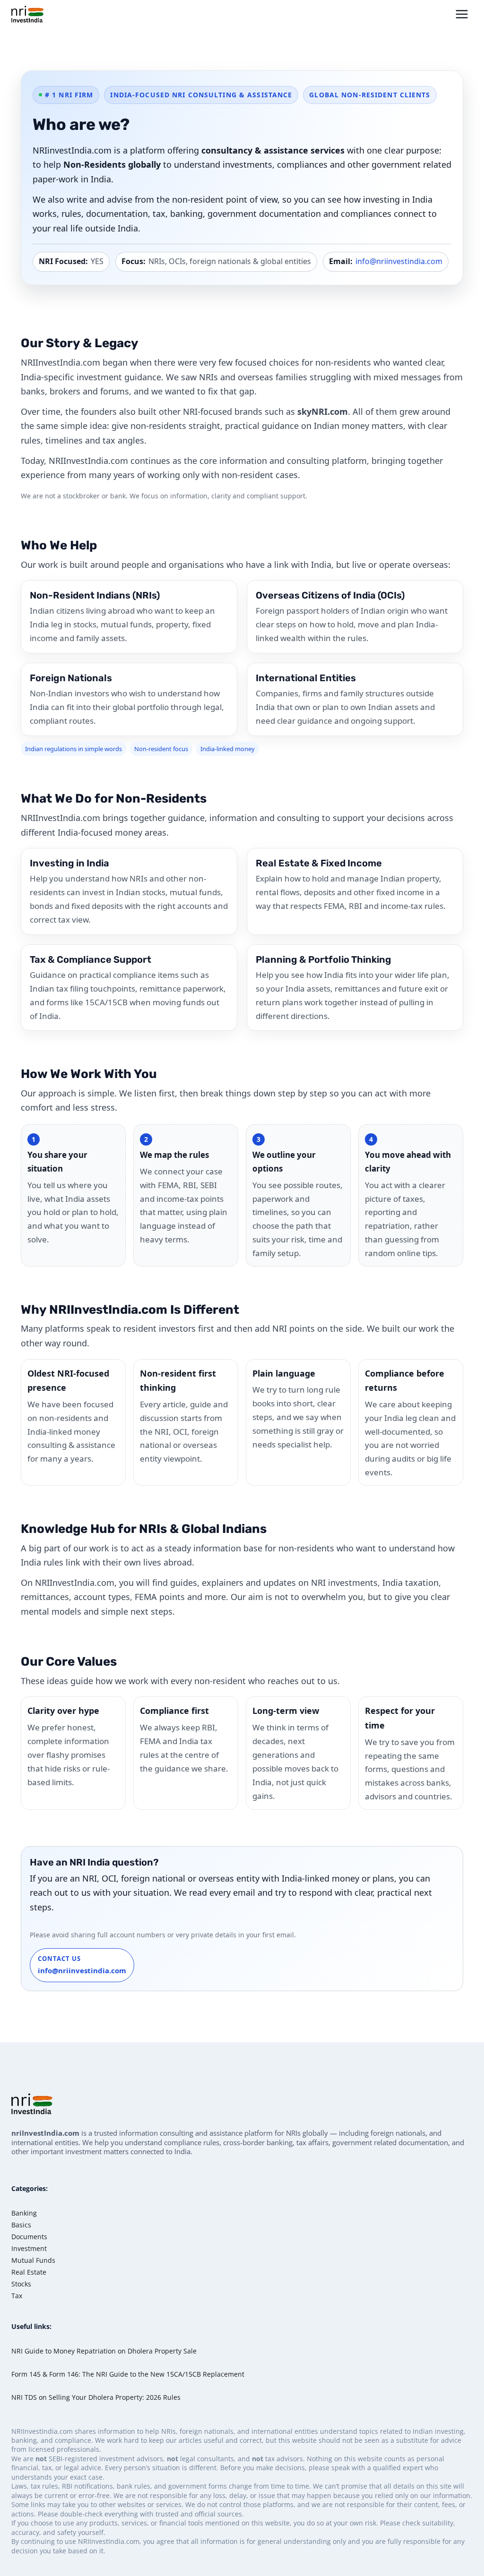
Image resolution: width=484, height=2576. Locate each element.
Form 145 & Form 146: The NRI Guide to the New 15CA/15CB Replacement (128, 2374)
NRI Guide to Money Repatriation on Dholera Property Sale (104, 2351)
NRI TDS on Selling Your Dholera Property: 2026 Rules (96, 2397)
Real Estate (29, 2272)
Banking (24, 2213)
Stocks (21, 2284)
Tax (17, 2296)
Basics (21, 2225)
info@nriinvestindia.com (399, 261)
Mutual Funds (33, 2260)
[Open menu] (462, 14)
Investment (29, 2248)
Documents (29, 2237)
